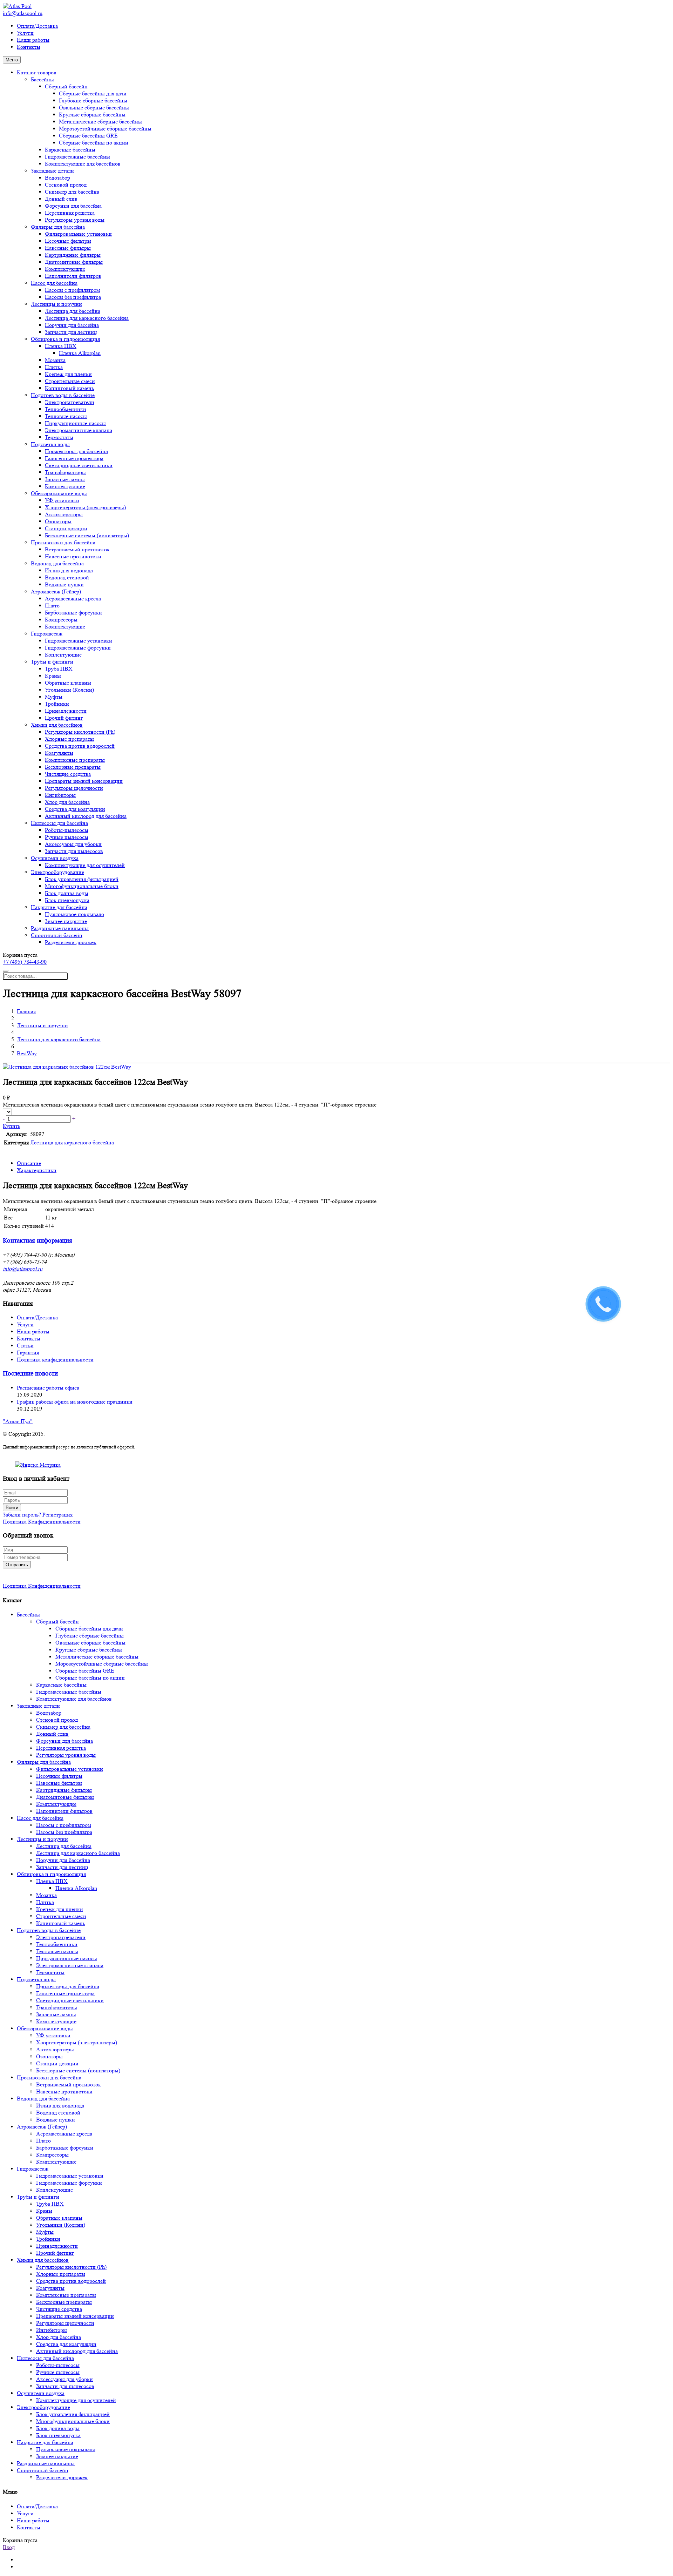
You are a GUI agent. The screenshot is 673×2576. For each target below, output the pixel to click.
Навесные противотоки (73, 556)
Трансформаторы (65, 472)
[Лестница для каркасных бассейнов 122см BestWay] (67, 1067)
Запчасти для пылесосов (74, 851)
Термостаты (59, 437)
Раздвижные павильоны (60, 928)
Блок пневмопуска (67, 900)
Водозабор (57, 178)
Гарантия (28, 1353)
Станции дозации (66, 528)
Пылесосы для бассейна (59, 823)
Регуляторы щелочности (74, 788)
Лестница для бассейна (73, 311)
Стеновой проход (66, 185)
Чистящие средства (68, 774)
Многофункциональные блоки (82, 886)
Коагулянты (59, 753)
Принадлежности (66, 711)
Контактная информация (38, 1241)
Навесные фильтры (68, 248)
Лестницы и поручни (56, 304)
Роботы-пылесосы (67, 830)
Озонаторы (58, 521)
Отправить (17, 1565)
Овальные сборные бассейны (94, 107)
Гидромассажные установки (79, 641)
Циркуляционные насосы (75, 423)
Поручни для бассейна (72, 325)
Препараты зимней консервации (84, 781)
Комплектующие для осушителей (85, 865)
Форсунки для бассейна (73, 206)
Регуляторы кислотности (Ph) (80, 732)
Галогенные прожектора (74, 458)
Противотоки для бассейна (63, 542)
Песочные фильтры (68, 241)
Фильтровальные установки (78, 234)
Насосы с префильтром (72, 290)
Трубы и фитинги (52, 662)
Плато (52, 606)
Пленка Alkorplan (80, 353)
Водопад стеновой (67, 577)
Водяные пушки (64, 584)
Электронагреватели (70, 402)
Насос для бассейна (54, 283)
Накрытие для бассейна (59, 907)
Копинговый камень (69, 388)
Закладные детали (52, 171)
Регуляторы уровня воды (75, 220)
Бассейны (42, 79)
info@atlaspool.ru (23, 13)
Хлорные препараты (69, 739)
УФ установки (62, 500)
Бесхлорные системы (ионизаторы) (87, 535)
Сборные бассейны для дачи (93, 93)
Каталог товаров (37, 72)
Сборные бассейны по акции (94, 143)
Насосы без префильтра (73, 297)
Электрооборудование (57, 872)
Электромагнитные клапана (79, 430)
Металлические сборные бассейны (100, 122)
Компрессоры (61, 620)
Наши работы (33, 40)
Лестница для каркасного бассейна (87, 318)
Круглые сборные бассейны (92, 115)
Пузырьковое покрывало (74, 914)
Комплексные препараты (75, 760)
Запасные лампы (65, 479)
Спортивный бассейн (57, 935)
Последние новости (30, 1374)
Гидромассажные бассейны (77, 157)
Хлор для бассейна (67, 802)
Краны (53, 676)
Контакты (29, 47)
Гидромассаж (47, 634)
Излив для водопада (69, 570)
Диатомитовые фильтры (74, 262)
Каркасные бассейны (70, 150)
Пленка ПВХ (61, 346)
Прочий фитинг (64, 718)
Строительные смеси (70, 381)
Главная (26, 1011)
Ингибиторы (60, 795)
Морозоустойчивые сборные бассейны (105, 129)
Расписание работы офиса (48, 1388)
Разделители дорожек (71, 942)
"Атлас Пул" (18, 1421)
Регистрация (57, 1515)
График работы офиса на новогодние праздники (75, 1402)
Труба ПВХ (59, 669)
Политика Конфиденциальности (42, 1522)
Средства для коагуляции (75, 809)
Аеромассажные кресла (73, 598)
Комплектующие (65, 269)
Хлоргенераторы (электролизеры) (85, 507)
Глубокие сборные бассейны (93, 100)
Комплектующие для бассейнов (83, 164)
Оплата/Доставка (37, 26)
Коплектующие (63, 655)
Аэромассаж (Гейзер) (56, 591)
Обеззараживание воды (59, 493)
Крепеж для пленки (68, 374)
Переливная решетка (70, 213)
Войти (12, 1508)
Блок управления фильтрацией (82, 879)
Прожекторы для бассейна (76, 451)
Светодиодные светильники (79, 465)
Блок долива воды (67, 893)
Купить (12, 1126)
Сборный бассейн (66, 86)
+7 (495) (25, 962)
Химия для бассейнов (57, 725)
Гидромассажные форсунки (78, 648)
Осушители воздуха (55, 858)
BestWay (27, 1053)
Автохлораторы (64, 514)
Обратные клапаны (68, 683)
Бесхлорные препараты (73, 767)
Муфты (54, 697)
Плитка (54, 367)
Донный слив (61, 199)
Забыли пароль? (22, 1515)
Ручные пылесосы (67, 837)
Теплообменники (66, 409)
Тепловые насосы (66, 416)
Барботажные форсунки (73, 613)
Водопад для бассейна (57, 563)
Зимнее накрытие (66, 921)
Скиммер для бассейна (72, 192)
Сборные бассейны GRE (88, 136)
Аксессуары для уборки (73, 844)
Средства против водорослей (80, 746)
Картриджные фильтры (73, 255)
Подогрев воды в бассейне (63, 395)
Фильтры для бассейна (58, 227)
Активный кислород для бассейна (86, 816)
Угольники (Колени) (69, 690)
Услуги (25, 33)
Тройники (57, 704)
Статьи (25, 1346)
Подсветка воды (50, 444)
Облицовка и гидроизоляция (65, 339)
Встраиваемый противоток (77, 549)
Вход (9, 2547)
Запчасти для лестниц (71, 332)
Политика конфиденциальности (55, 1360)
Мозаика (55, 360)
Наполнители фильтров (73, 276)
